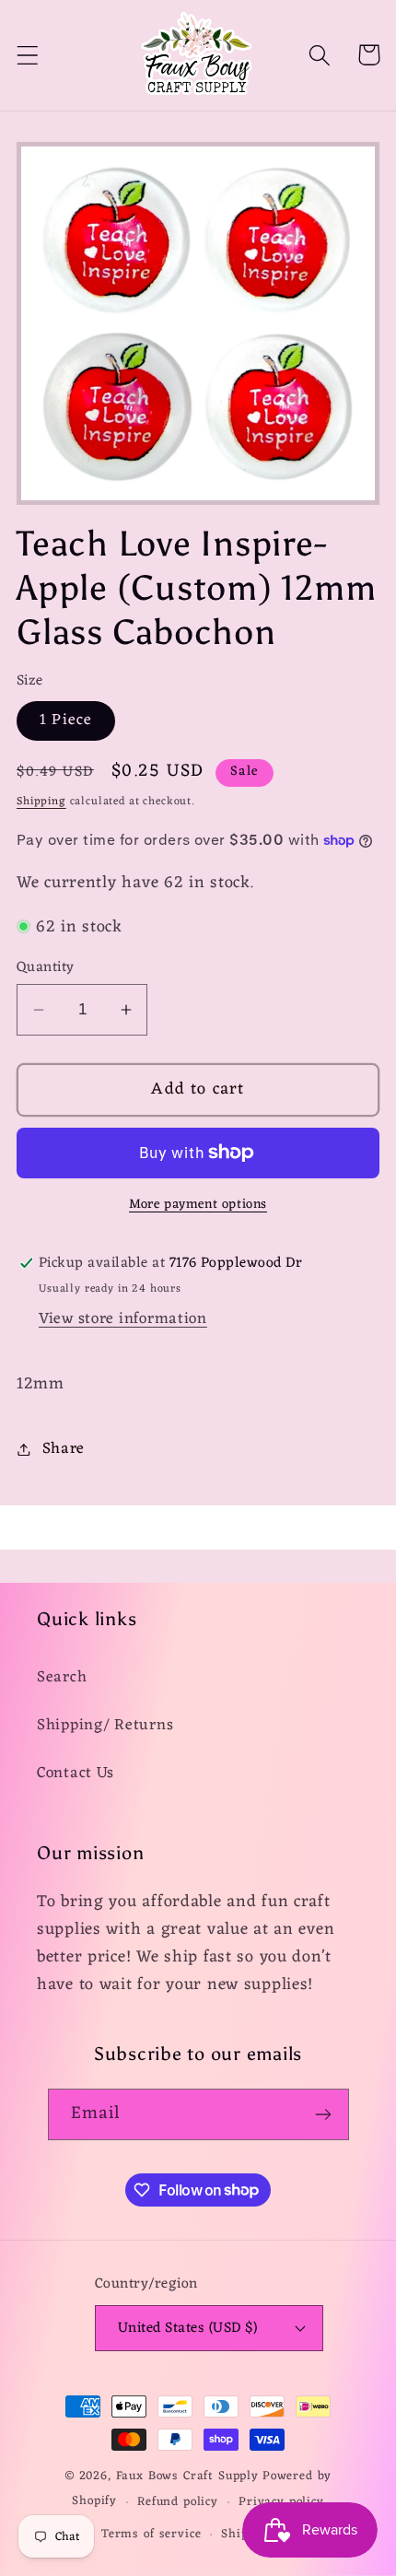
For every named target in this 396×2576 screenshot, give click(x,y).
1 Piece (66, 720)
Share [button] (64, 1449)
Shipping (41, 802)
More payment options (198, 1205)
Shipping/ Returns (105, 1726)
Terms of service (151, 2534)
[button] (28, 55)
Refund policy (178, 2502)
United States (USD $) (187, 2328)
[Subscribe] (324, 2114)
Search (62, 1678)
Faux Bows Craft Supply (187, 2476)
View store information (123, 1319)
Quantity (46, 967)
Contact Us (76, 1774)
